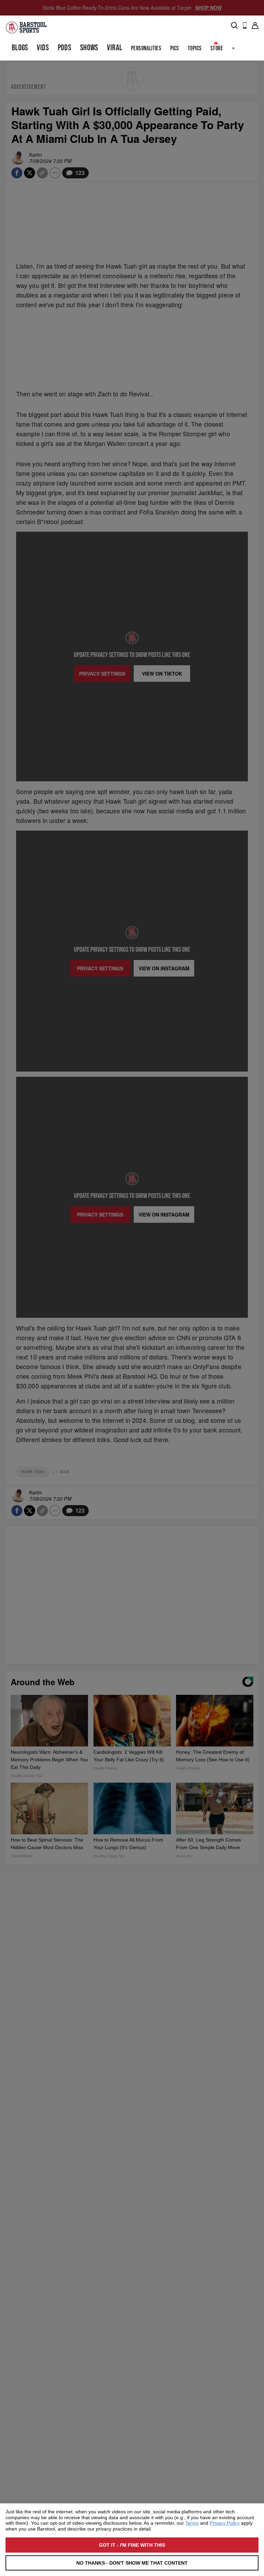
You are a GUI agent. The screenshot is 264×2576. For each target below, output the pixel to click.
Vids (43, 48)
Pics (175, 48)
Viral (114, 48)
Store (217, 48)
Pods (65, 48)
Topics (195, 48)
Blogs (20, 48)
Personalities (146, 48)
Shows (89, 48)
